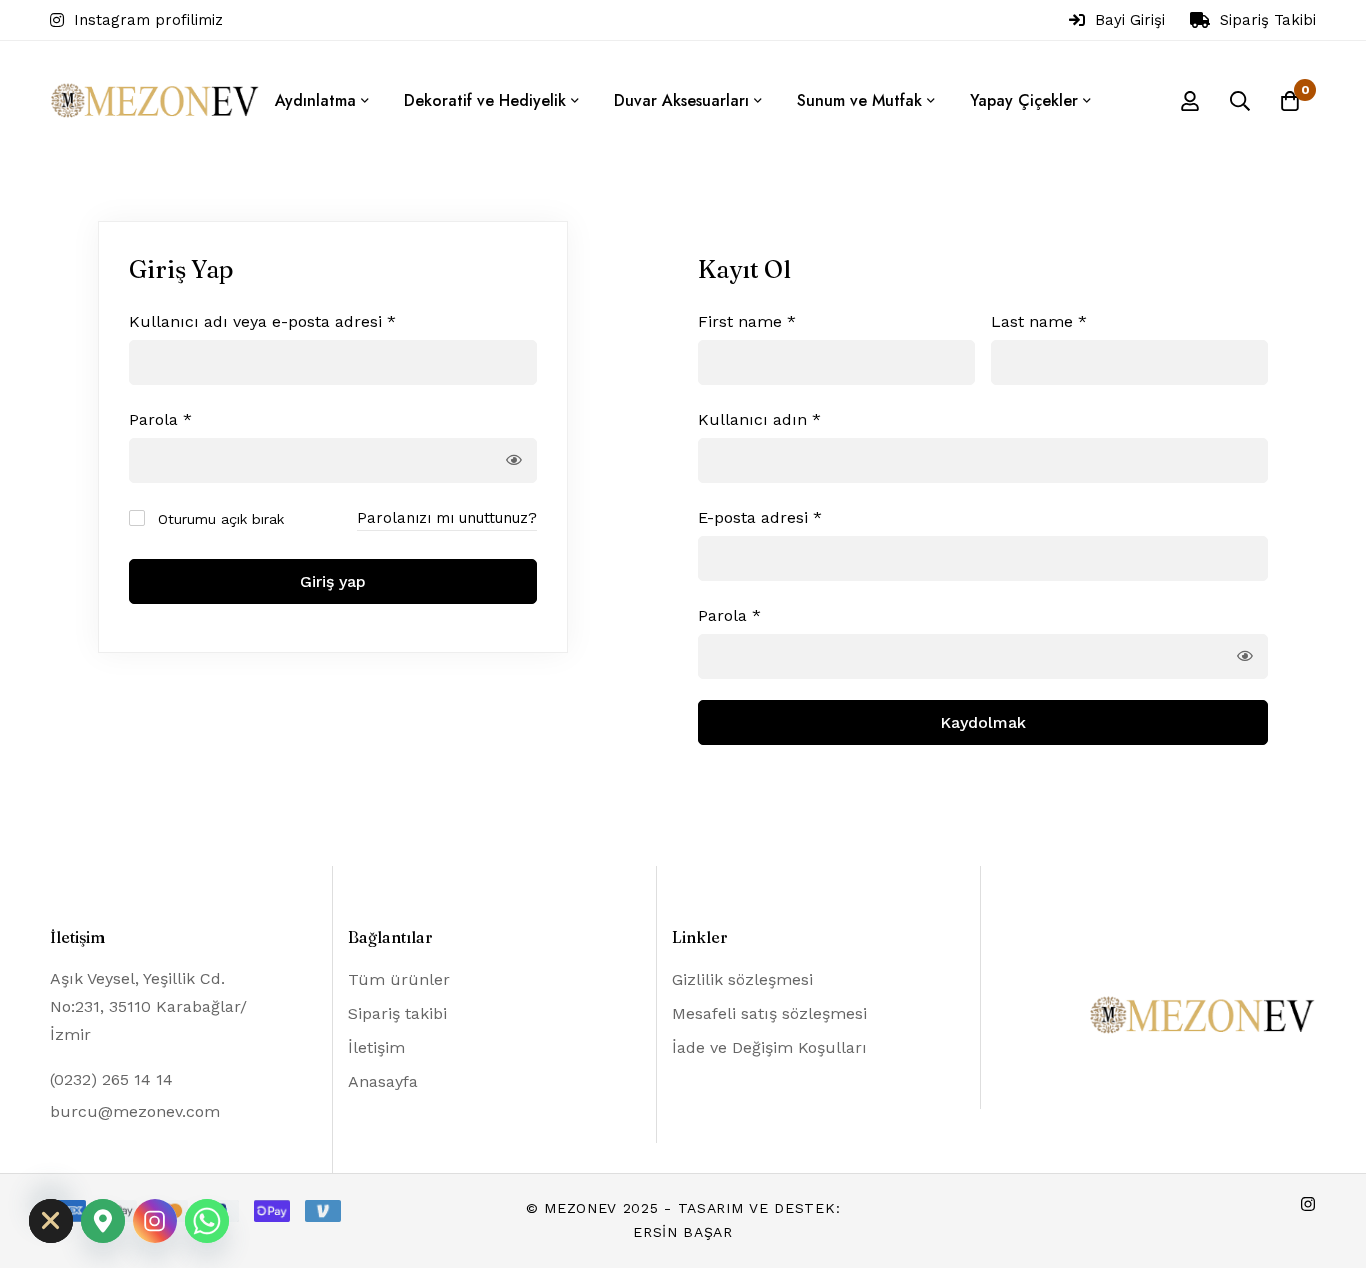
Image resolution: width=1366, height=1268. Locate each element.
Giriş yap (333, 581)
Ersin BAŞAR (683, 1232)
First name (747, 321)
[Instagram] (1308, 1204)
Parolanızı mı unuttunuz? (447, 518)
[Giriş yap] (1190, 101)
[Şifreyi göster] (514, 460)
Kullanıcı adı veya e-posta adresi (262, 321)
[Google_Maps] (103, 1221)
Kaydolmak (983, 722)
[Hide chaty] (51, 1221)
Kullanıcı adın (759, 419)
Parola (160, 419)
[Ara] (1240, 101)
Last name (1039, 321)
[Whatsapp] (207, 1221)
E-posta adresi (760, 517)
